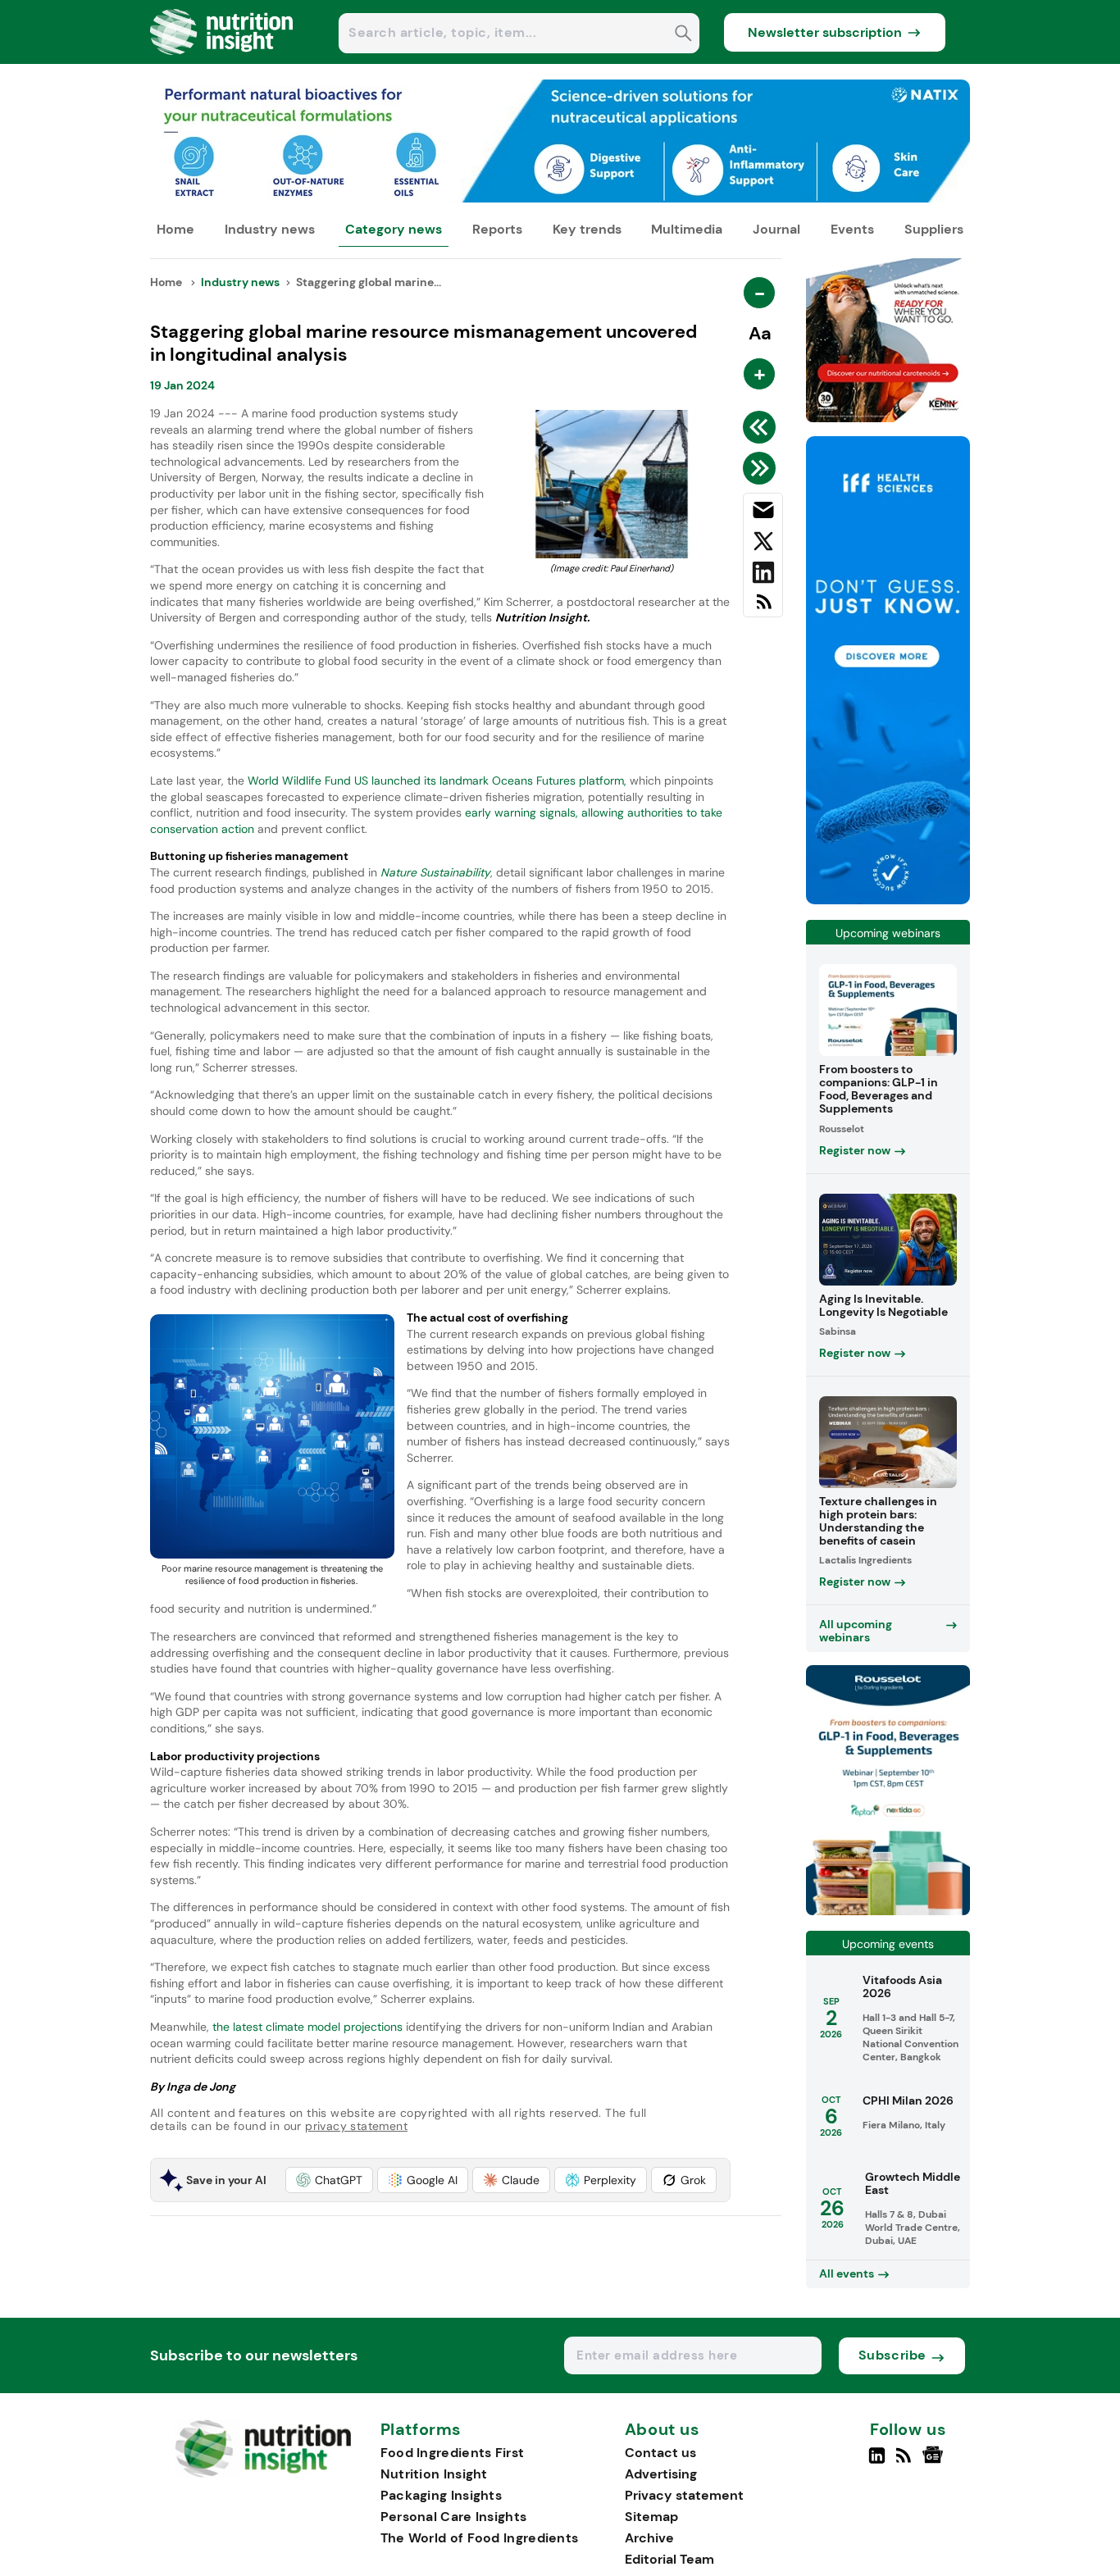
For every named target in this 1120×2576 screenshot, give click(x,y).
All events (847, 2273)
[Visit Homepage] (222, 59)
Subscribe (892, 2355)
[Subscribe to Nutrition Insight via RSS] (763, 608)
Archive (649, 2538)
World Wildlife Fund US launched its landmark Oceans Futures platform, (437, 781)
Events (852, 229)
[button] (329, 2180)
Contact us (660, 2453)
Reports (497, 229)
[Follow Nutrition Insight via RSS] (906, 2462)
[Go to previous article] (762, 427)
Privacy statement (684, 2495)
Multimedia (687, 229)
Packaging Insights (441, 2495)
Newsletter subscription (825, 32)
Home (175, 229)
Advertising (661, 2474)
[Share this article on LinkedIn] (763, 576)
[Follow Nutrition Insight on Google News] (935, 2462)
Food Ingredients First (453, 2453)
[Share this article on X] (763, 544)
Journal (776, 229)
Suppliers (934, 229)
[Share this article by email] (763, 513)
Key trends (587, 229)
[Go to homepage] (263, 2473)
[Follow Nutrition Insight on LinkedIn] (877, 2462)
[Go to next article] (762, 468)
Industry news (270, 229)
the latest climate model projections (306, 2027)
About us (662, 2430)
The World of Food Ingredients (480, 2538)
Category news (394, 229)
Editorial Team (669, 2559)
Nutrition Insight (434, 2474)
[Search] (683, 35)
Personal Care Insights (454, 2517)
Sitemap (651, 2517)
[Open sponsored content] (560, 198)
